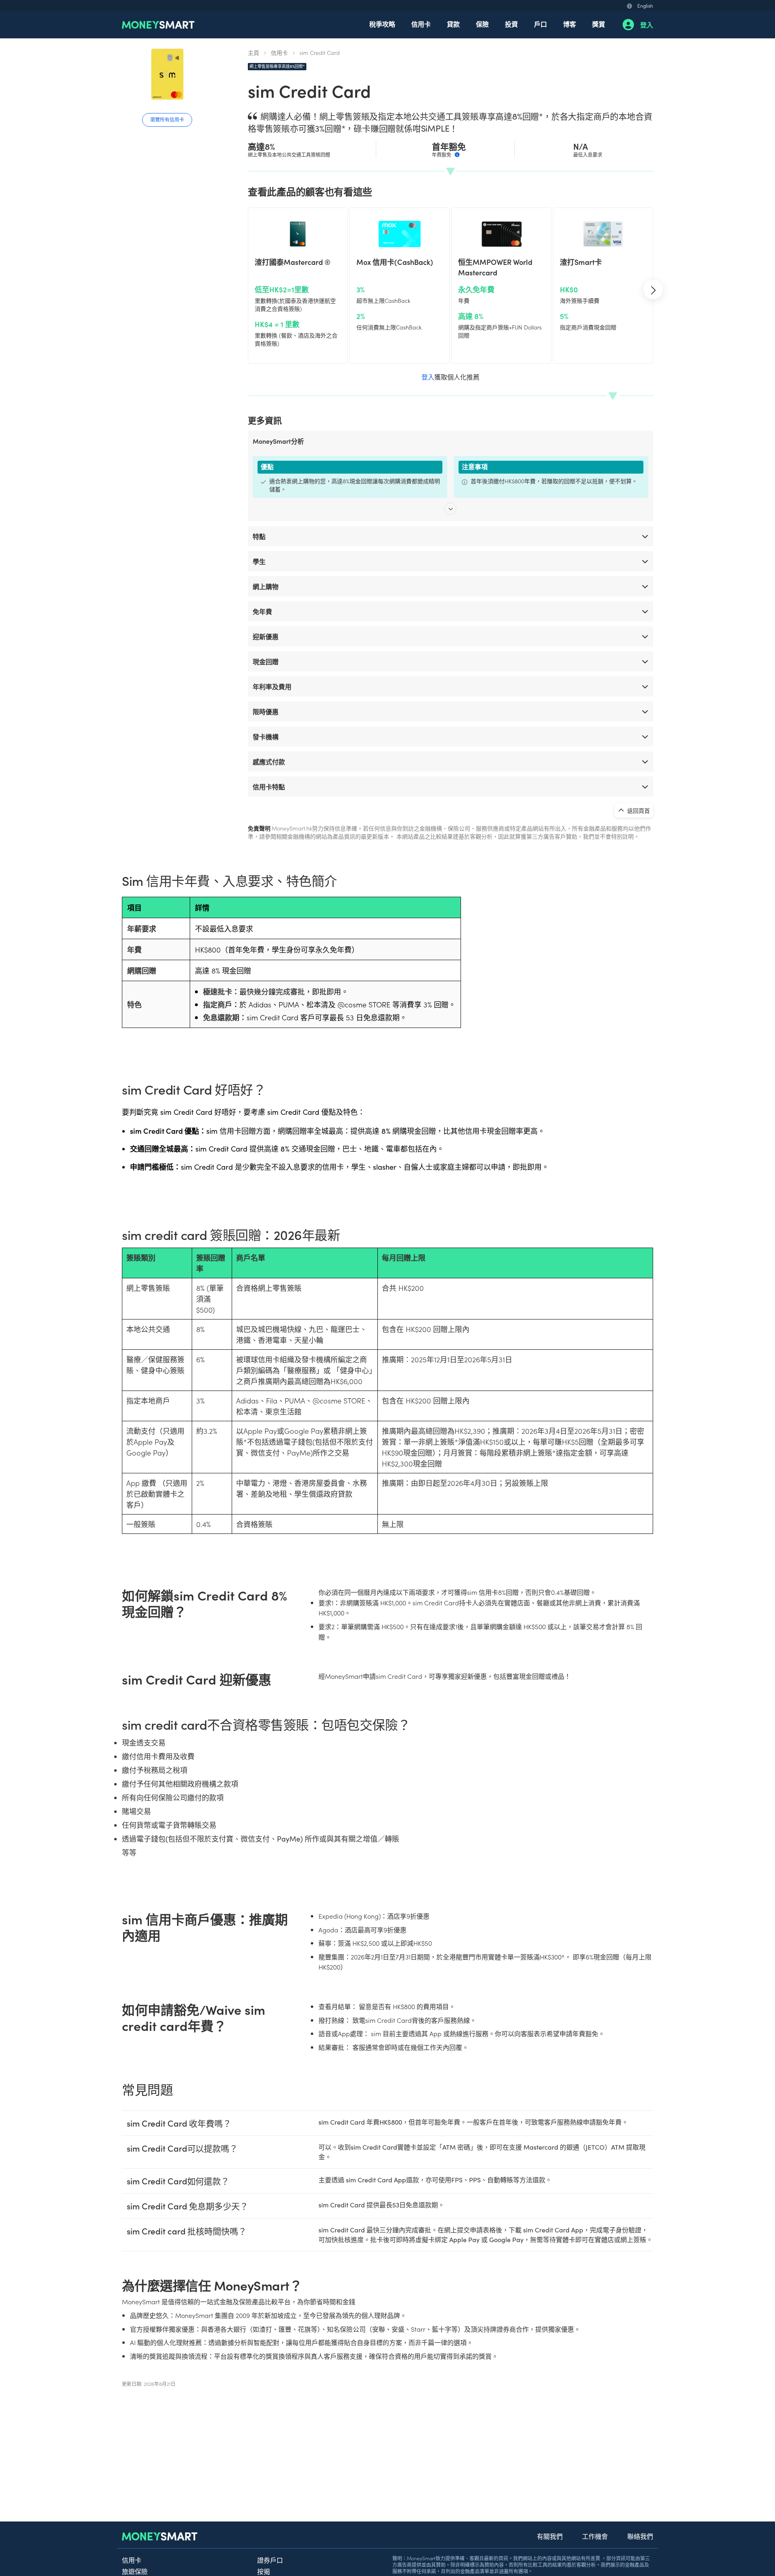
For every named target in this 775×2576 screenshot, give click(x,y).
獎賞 (599, 24)
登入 (647, 25)
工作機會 (595, 2536)
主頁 (253, 52)
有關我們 (550, 2536)
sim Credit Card (320, 52)
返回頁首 (638, 810)
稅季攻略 (382, 24)
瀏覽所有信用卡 (167, 119)
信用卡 (421, 24)
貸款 (453, 24)
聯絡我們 (640, 2536)
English (645, 5)
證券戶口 (270, 2560)
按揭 (264, 2571)
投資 (511, 24)
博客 (570, 24)
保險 (482, 24)
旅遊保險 (135, 2571)
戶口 (540, 24)
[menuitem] (382, 25)
